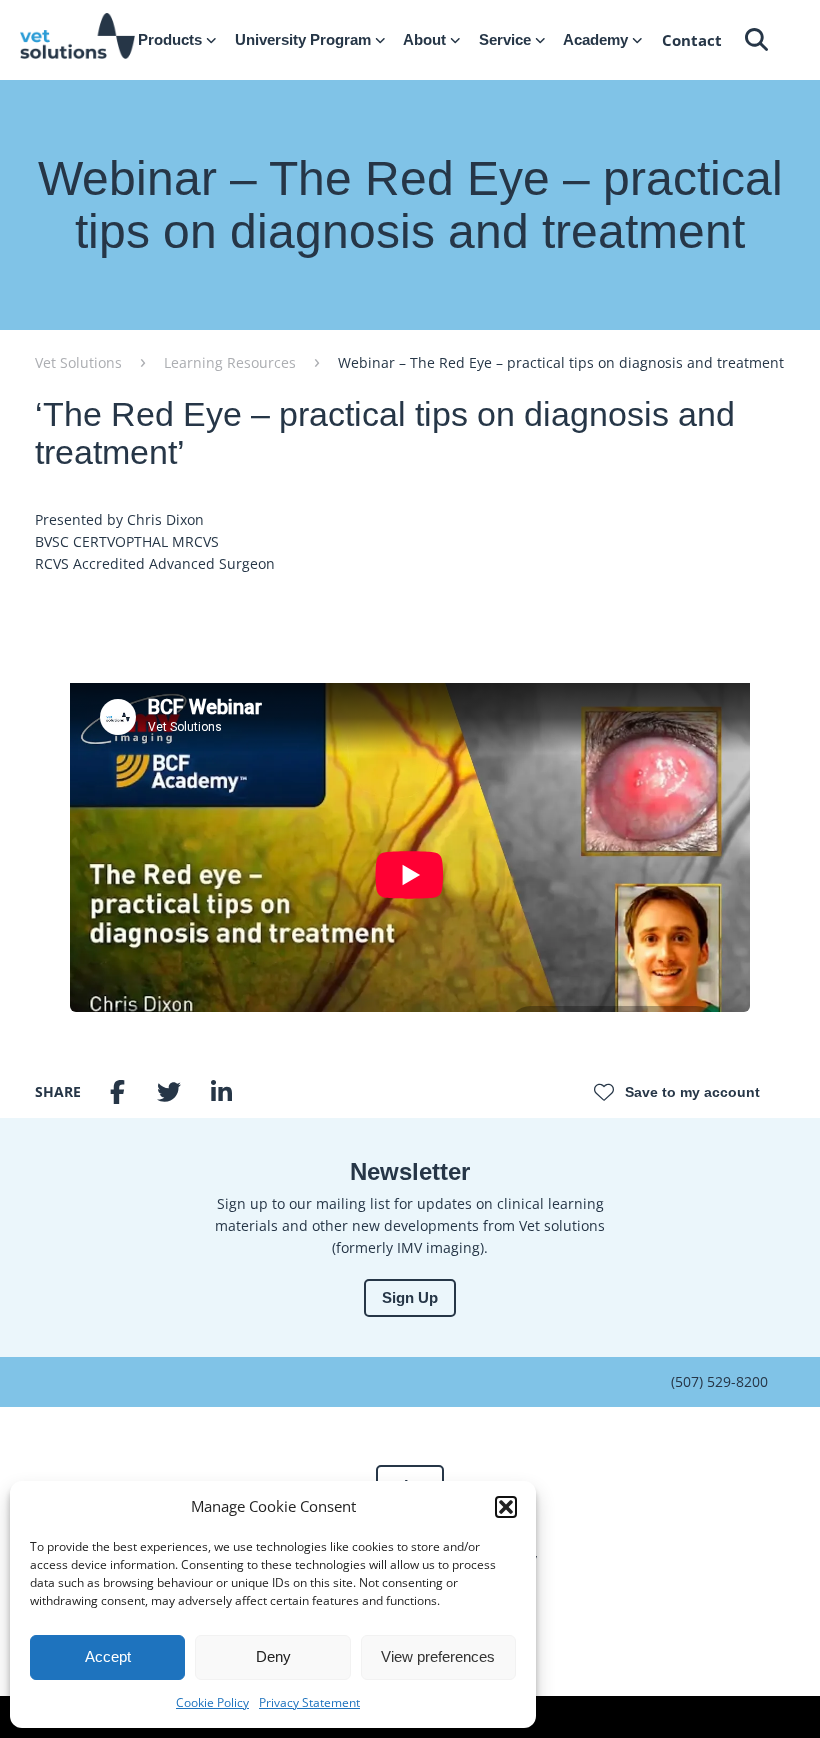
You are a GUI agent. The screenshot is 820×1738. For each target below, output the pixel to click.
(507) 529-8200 (719, 1381)
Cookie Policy (212, 1702)
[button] (506, 1507)
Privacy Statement (309, 1702)
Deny (273, 1656)
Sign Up (410, 1297)
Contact (692, 40)
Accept (108, 1656)
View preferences (438, 1656)
